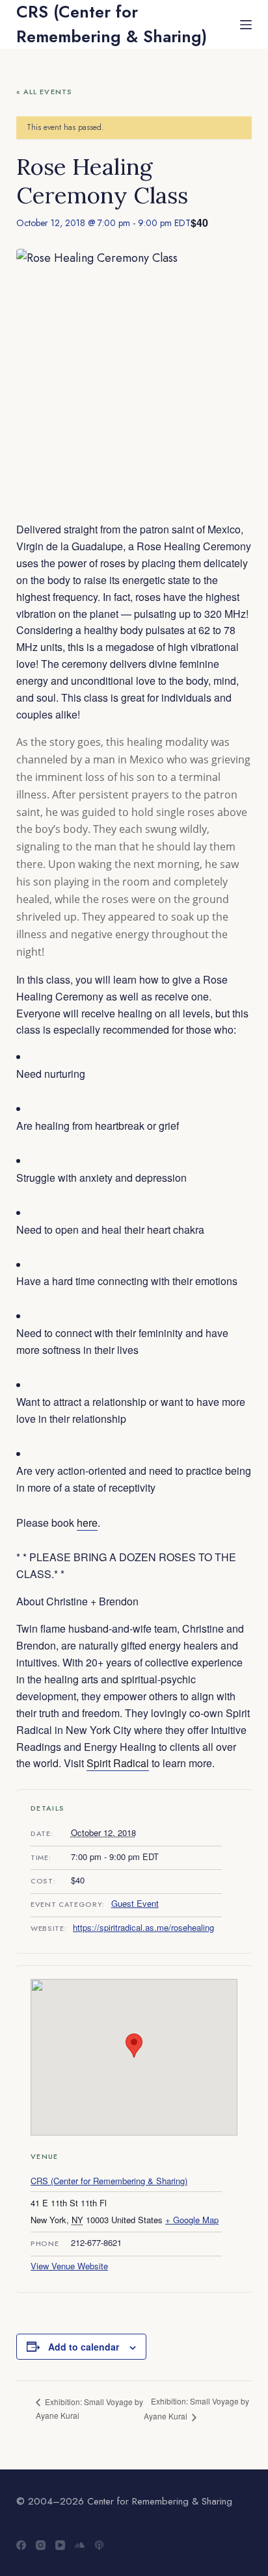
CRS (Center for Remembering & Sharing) (112, 24)
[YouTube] (60, 2545)
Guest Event (135, 1903)
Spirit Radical (118, 1763)
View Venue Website (69, 2266)
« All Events (44, 92)
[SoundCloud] (80, 2545)
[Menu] (246, 25)
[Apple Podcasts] (99, 2545)
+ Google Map (192, 2220)
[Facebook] (21, 2545)
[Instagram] (41, 2545)
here (87, 1523)
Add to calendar (84, 2347)
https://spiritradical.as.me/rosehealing (143, 1927)
